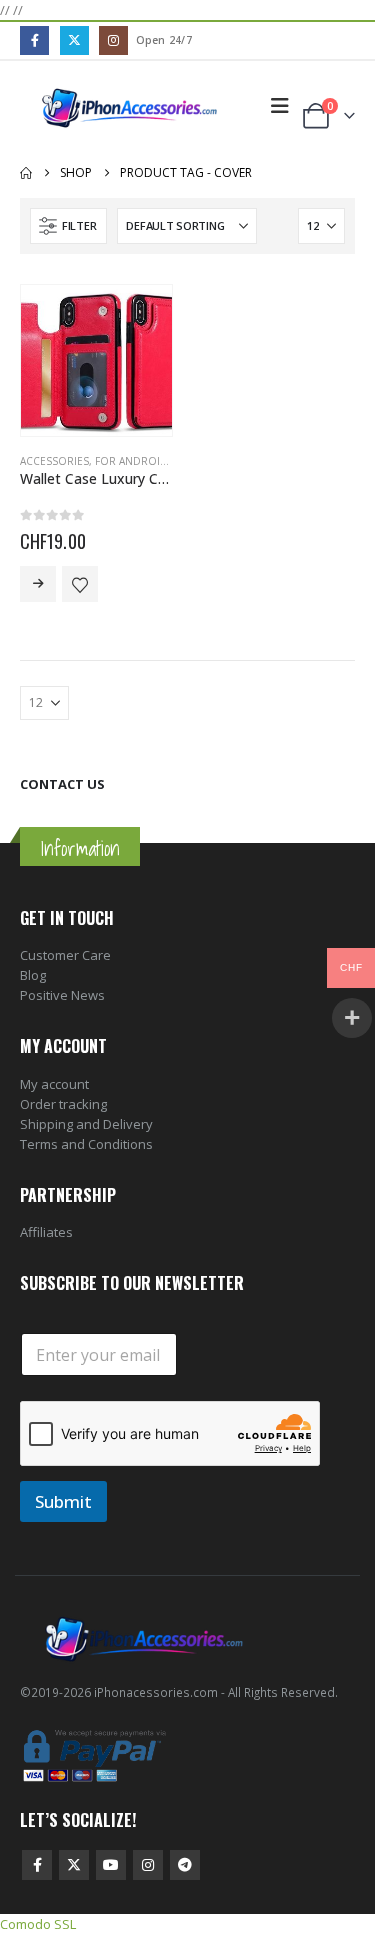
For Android (131, 461)
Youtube (111, 1865)
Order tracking (63, 1104)
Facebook (37, 1865)
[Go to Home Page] (26, 173)
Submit (63, 1501)
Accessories (54, 461)
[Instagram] (113, 40)
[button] (280, 106)
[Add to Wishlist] (80, 584)
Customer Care (65, 955)
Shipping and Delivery (86, 1124)
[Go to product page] (96, 360)
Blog (33, 975)
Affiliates (46, 1232)
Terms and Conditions (86, 1144)
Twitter (74, 1865)
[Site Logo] (130, 107)
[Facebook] (34, 40)
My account (54, 1084)
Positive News (62, 995)
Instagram (148, 1865)
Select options (38, 584)
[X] (74, 40)
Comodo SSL (38, 1924)
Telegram (185, 1865)
